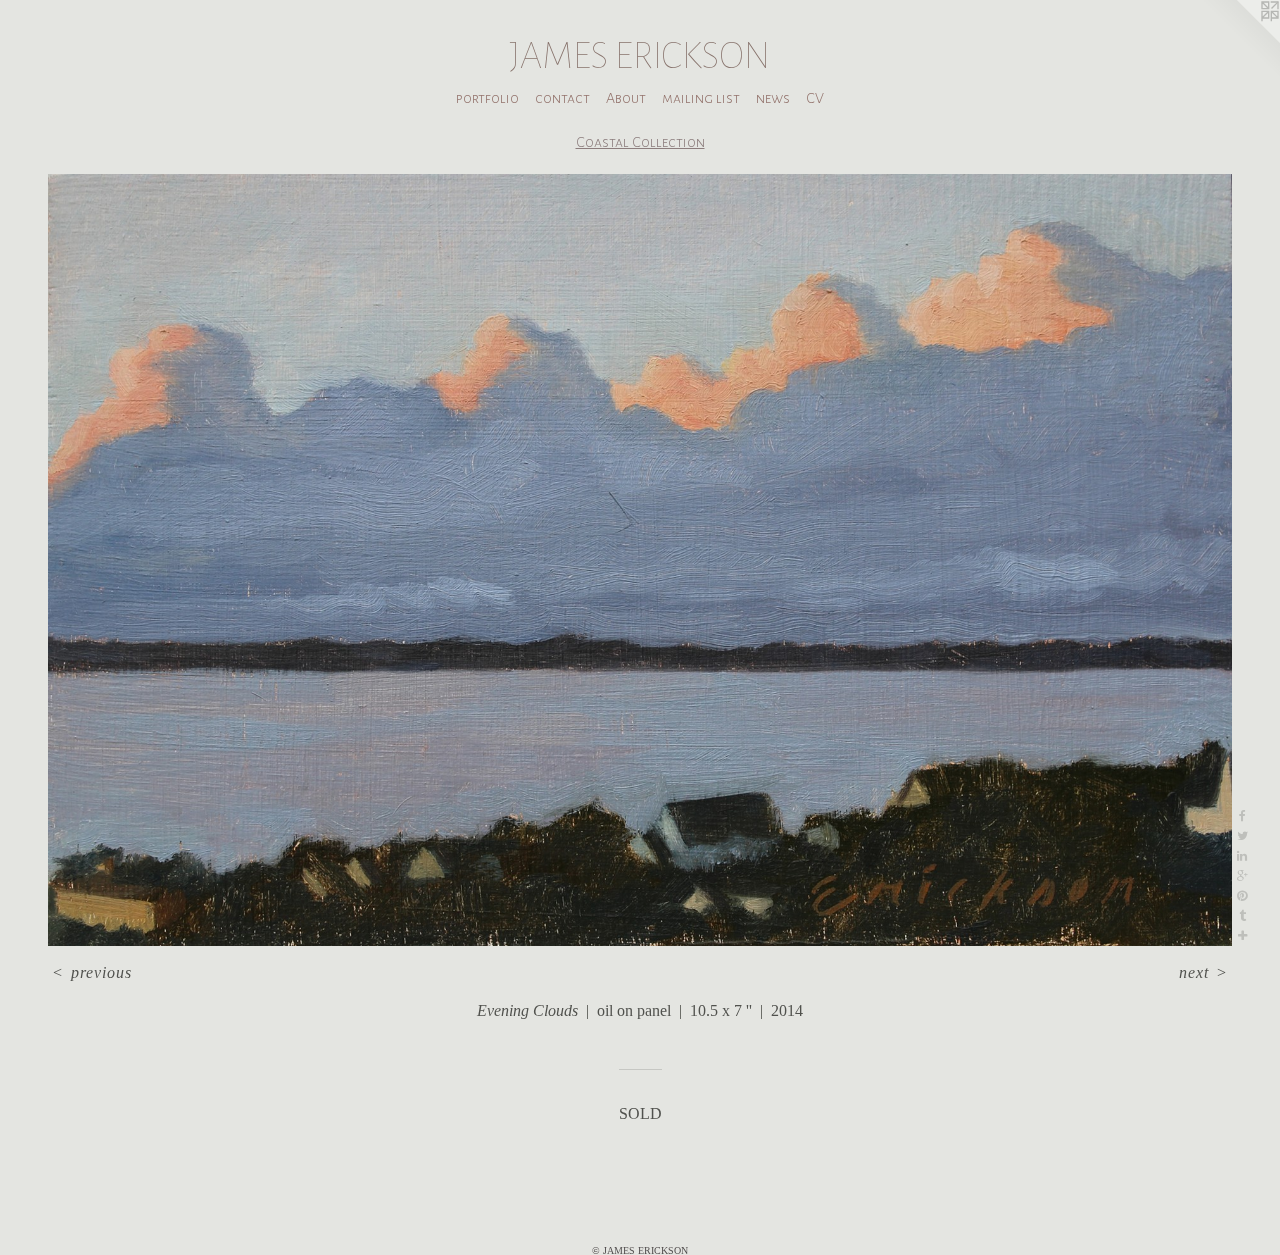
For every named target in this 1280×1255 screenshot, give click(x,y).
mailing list (701, 98)
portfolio (487, 98)
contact (562, 98)
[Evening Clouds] (640, 560)
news (773, 98)
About (626, 98)
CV (815, 98)
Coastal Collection (640, 142)
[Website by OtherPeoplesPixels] (1240, 40)
